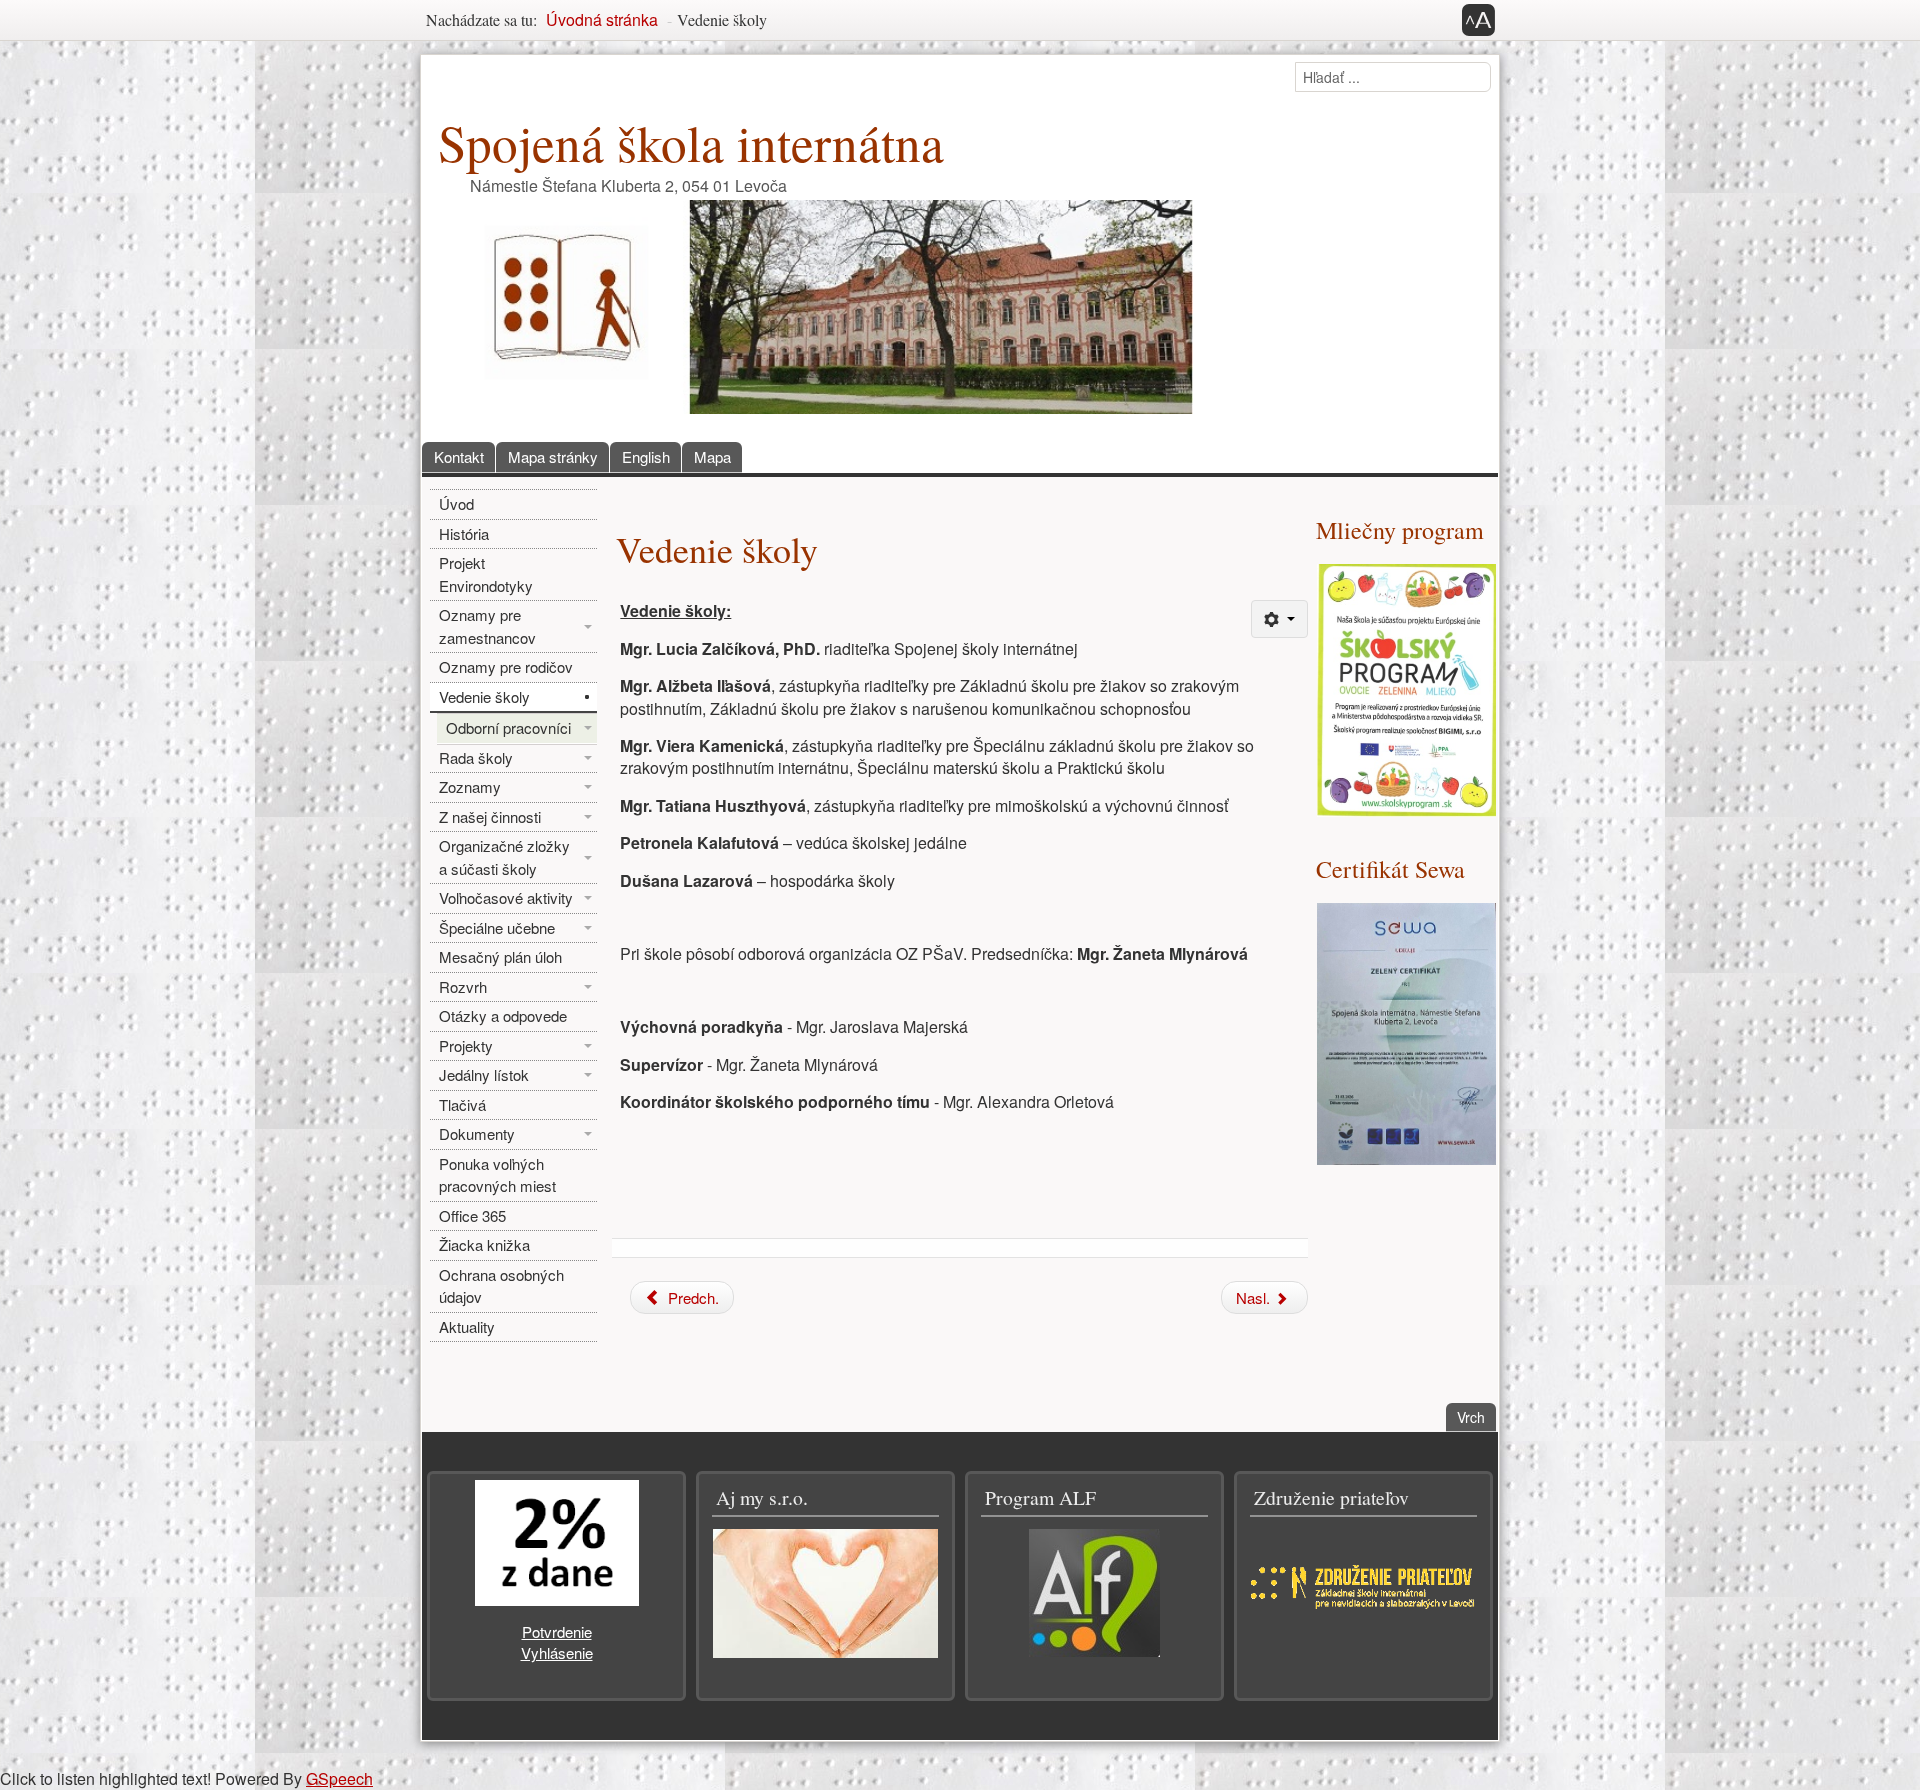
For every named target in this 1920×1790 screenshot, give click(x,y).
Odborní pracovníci (508, 727)
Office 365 (472, 1215)
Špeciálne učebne (497, 927)
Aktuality (467, 1326)
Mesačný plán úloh (500, 956)
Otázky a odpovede (503, 1015)
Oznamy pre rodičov (506, 666)
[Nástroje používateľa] (1279, 619)
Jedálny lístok (484, 1074)
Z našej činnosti (490, 816)
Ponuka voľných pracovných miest (497, 1175)
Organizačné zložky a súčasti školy (504, 857)
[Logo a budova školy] (822, 304)
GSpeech (339, 1778)
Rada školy (476, 757)
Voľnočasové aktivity (506, 897)
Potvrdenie (557, 1631)
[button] (1479, 20)
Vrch (1476, 1416)
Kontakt (459, 456)
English (646, 456)
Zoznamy (470, 786)
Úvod (456, 503)
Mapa (712, 456)
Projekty (466, 1045)
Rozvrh (463, 986)
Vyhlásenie (557, 1652)
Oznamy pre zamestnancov (487, 626)
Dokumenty (477, 1133)
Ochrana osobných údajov (501, 1286)
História (464, 533)
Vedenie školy (484, 696)
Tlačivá (462, 1104)
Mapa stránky (553, 456)
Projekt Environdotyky (486, 574)
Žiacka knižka (484, 1244)
